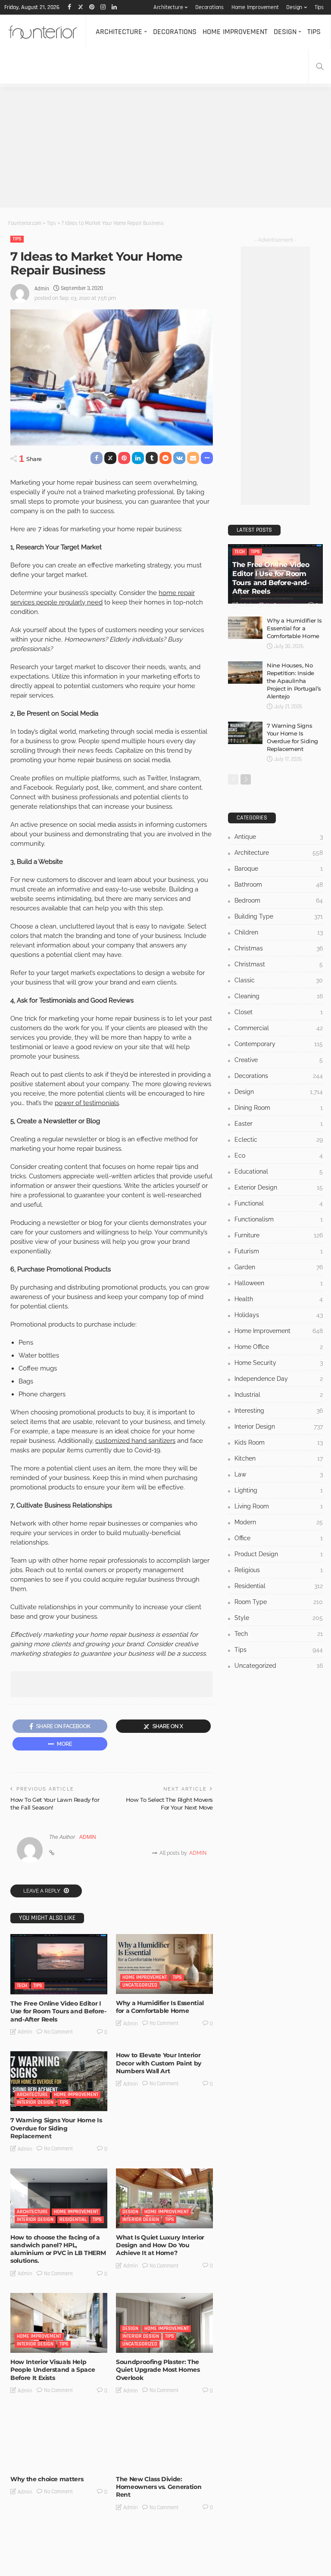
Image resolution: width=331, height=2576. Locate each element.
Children (279, 932)
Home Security (279, 1363)
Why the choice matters (47, 2479)
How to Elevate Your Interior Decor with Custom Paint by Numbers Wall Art (159, 2063)
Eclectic (279, 1140)
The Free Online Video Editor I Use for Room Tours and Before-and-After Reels (58, 2011)
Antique (279, 837)
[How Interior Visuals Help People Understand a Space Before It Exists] (59, 2323)
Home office (82, 2570)
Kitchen (279, 1458)
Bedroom (279, 900)
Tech (22, 1986)
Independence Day (279, 1379)
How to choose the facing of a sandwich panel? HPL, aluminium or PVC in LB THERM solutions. (58, 2249)
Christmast (279, 964)
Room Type (279, 1602)
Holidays (279, 1315)
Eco (279, 1156)
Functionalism (279, 1219)
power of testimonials (87, 1103)
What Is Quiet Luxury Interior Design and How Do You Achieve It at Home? (160, 2245)
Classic (279, 980)
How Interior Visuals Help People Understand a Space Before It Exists (53, 2370)
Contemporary (279, 1044)
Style (279, 1618)
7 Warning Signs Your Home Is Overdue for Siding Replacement (56, 2128)
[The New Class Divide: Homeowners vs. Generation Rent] (164, 2440)
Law (279, 1474)
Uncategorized (140, 1985)
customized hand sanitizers (135, 1441)
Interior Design (35, 2102)
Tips (319, 7)
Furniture (50, 2570)
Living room (279, 1506)
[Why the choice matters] (59, 2440)
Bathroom (279, 885)
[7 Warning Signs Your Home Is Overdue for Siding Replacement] (59, 2081)
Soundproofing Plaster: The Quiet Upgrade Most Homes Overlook (158, 2370)
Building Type (279, 916)
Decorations (209, 7)
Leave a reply (42, 1891)
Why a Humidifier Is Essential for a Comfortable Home (160, 2007)
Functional (279, 1203)
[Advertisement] (165, 147)
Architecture (168, 7)
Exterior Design (279, 1187)
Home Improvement (255, 7)
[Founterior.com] (43, 32)
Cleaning (279, 996)
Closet (279, 1012)
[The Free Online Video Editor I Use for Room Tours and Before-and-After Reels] (59, 1964)
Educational (279, 1171)
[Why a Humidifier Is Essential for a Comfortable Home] (164, 1964)
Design (294, 7)
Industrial (279, 1395)
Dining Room (279, 1108)
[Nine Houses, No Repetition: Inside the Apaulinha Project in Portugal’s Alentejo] (245, 673)
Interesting (136, 2461)
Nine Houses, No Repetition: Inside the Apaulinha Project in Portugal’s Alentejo (294, 681)
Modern (279, 1522)
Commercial (279, 1028)
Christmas (279, 948)
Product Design (279, 1554)
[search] (320, 66)
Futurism (279, 1251)
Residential (73, 2219)
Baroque (279, 869)
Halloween (279, 1283)
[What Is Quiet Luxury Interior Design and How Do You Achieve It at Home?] (164, 2198)
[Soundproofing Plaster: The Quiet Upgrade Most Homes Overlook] (164, 2323)
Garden (279, 1267)
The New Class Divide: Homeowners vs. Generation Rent (159, 2487)
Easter (279, 1124)
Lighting (279, 1490)
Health (279, 1299)
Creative (279, 1060)
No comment (59, 2032)
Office (279, 1538)
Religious (279, 1570)
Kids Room (279, 1442)
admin (42, 289)
